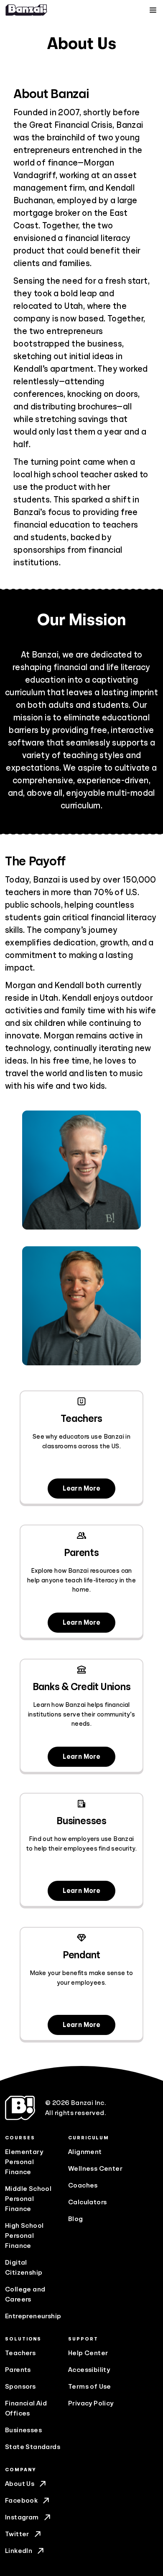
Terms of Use (90, 2387)
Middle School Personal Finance (28, 2199)
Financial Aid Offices (26, 2408)
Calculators (87, 2202)
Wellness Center (95, 2169)
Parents (18, 2370)
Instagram (22, 2517)
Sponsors (20, 2387)
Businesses (23, 2430)
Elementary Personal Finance (24, 2162)
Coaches (83, 2185)
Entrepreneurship (33, 2316)
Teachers (20, 2353)
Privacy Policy (91, 2403)
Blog (76, 2219)
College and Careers (25, 2294)
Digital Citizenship (24, 2268)
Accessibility (89, 2370)
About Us (20, 2484)
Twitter (17, 2534)
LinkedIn (19, 2551)
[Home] (26, 10)
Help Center (88, 2353)
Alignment (85, 2152)
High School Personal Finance (24, 2236)
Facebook (21, 2501)
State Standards (33, 2447)
